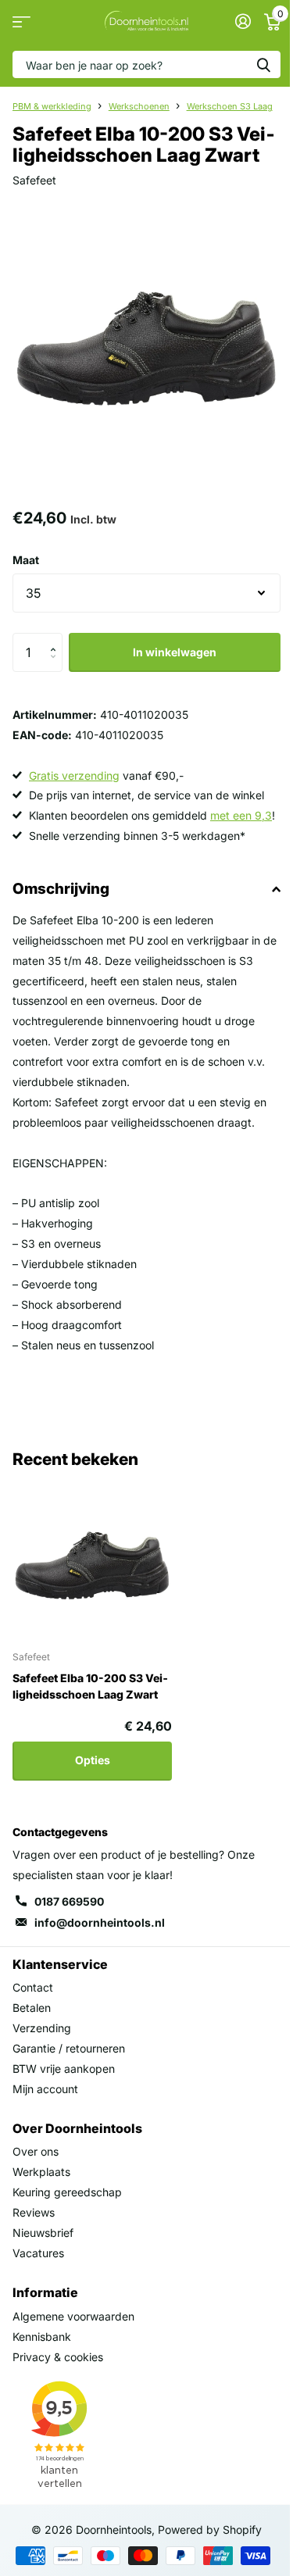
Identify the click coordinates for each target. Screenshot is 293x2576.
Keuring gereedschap (67, 2192)
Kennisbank (42, 2337)
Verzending (42, 2028)
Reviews (34, 2212)
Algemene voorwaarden (73, 2316)
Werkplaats (41, 2172)
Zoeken (263, 64)
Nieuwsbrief (43, 2233)
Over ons (36, 2151)
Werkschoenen (139, 106)
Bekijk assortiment (21, 21)
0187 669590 (69, 1901)
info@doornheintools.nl (100, 1922)
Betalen (32, 2008)
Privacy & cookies (58, 2357)
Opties (93, 1760)
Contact (33, 1987)
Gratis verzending (74, 775)
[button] (57, 639)
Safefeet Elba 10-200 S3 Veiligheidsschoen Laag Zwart (90, 1686)
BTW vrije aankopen (64, 2069)
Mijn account (45, 2089)
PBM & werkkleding (52, 106)
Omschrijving (61, 889)
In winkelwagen (175, 652)
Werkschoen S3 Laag (230, 106)
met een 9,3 (241, 815)
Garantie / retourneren (69, 2048)
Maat (26, 560)
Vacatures (38, 2253)
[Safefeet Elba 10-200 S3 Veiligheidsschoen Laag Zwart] (92, 1558)
